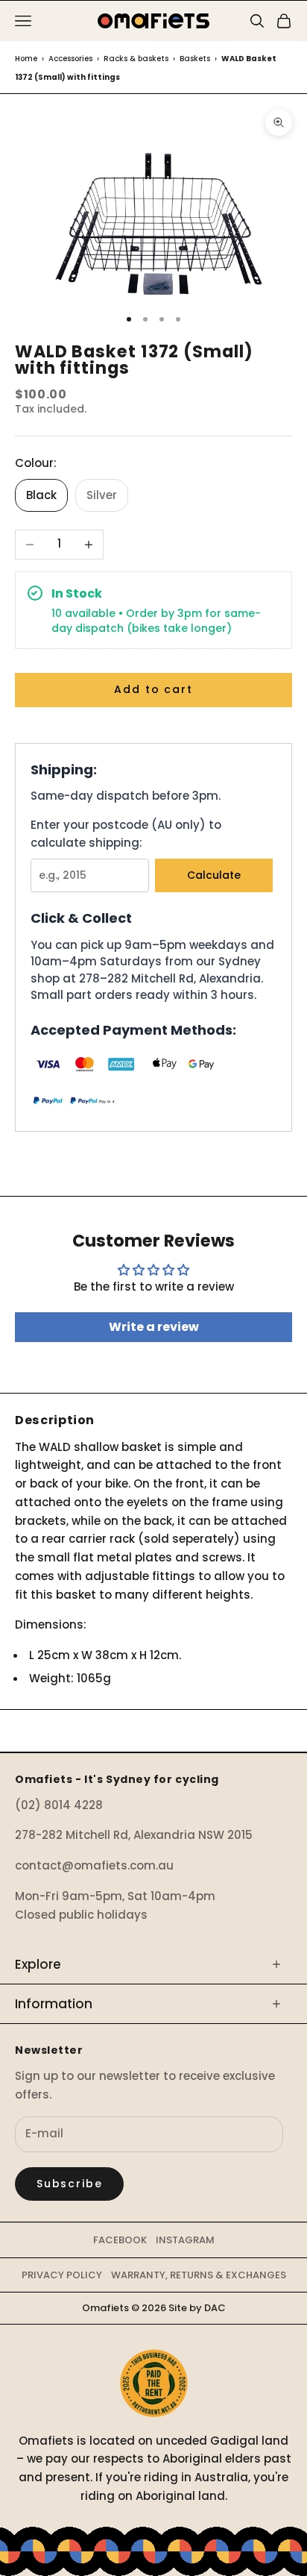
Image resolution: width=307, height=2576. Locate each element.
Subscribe (69, 2184)
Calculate (214, 875)
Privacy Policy (62, 2275)
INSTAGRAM (185, 2240)
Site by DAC (197, 2308)
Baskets (195, 59)
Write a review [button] (154, 1327)
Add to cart (153, 689)
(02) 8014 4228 (59, 1805)
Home (26, 59)
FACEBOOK (120, 2240)
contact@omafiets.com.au (94, 1865)
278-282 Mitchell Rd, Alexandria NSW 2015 (134, 1835)
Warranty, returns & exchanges (199, 2275)
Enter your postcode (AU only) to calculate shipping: (126, 834)
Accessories (70, 59)
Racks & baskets (136, 59)
